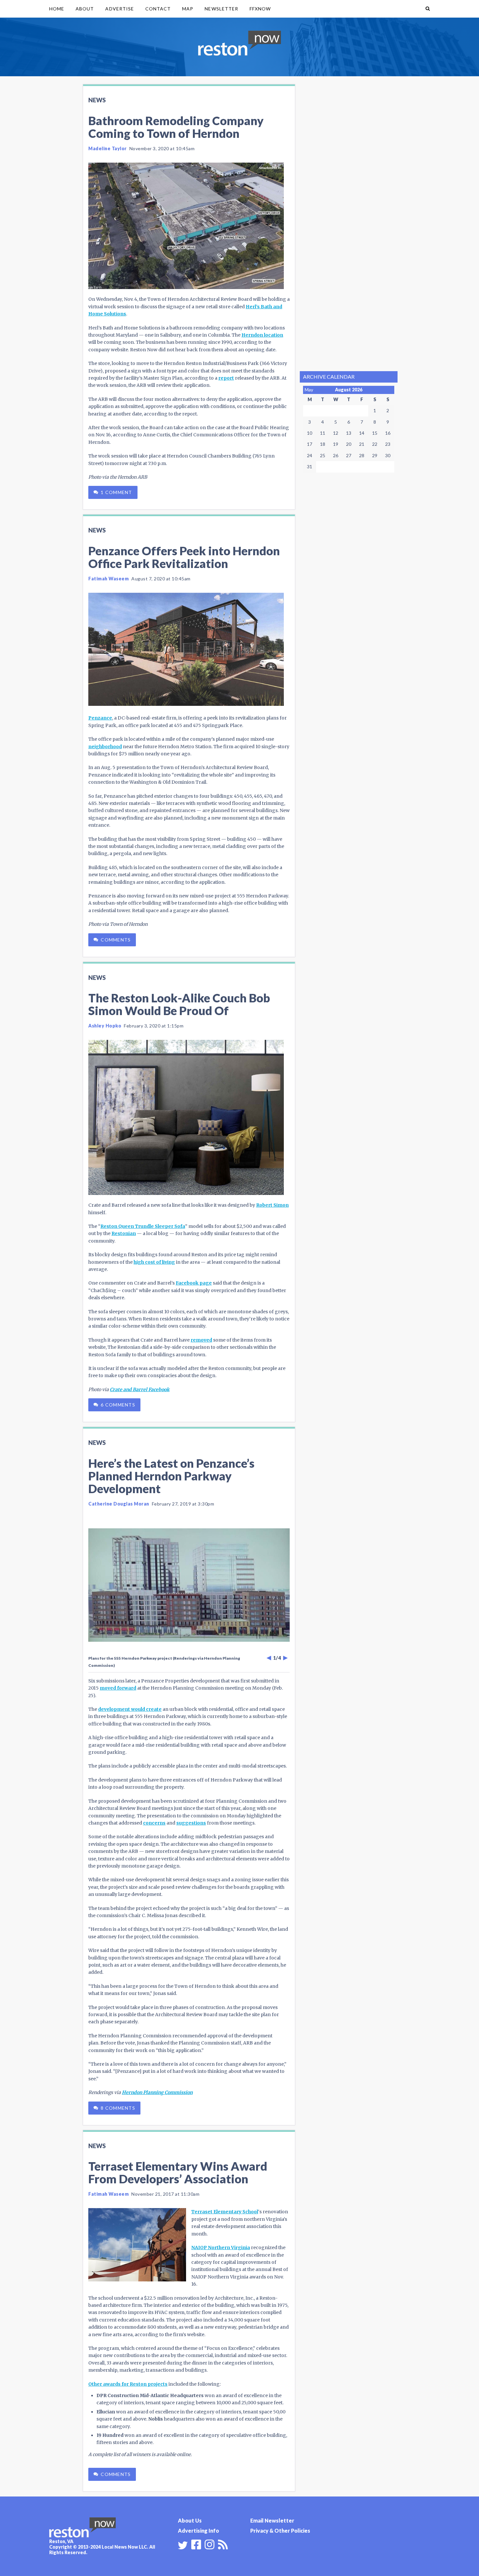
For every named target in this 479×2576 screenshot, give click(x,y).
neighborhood (105, 747)
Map (188, 9)
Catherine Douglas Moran (119, 1504)
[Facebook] (196, 2544)
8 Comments (118, 2108)
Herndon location (262, 335)
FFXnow (260, 9)
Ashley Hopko (105, 1026)
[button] (428, 9)
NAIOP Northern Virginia (221, 2248)
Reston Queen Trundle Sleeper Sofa (143, 1226)
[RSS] (223, 2544)
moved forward (118, 1688)
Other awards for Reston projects (128, 2384)
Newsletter (221, 9)
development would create (130, 1709)
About (85, 9)
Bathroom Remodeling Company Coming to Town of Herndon (176, 127)
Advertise (119, 9)
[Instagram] (210, 2544)
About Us (190, 2520)
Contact (158, 9)
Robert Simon (272, 1205)
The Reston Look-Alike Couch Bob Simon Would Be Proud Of (179, 1004)
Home (57, 9)
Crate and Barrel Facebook (140, 1390)
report (226, 378)
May (309, 390)
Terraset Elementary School (225, 2212)
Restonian (124, 1233)
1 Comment (116, 492)
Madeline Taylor (108, 148)
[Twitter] (183, 2545)
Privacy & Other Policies (280, 2531)
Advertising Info (198, 2531)
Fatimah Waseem (109, 579)
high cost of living (154, 1262)
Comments (116, 940)
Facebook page (194, 1283)
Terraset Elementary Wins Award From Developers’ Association (178, 2172)
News (97, 100)
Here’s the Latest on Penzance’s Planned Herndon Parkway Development (171, 1476)
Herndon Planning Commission (157, 2092)
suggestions (191, 1823)
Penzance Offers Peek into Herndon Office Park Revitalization (184, 557)
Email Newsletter (272, 2520)
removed (201, 1340)
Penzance (100, 718)
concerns (154, 1823)
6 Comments (118, 1405)
